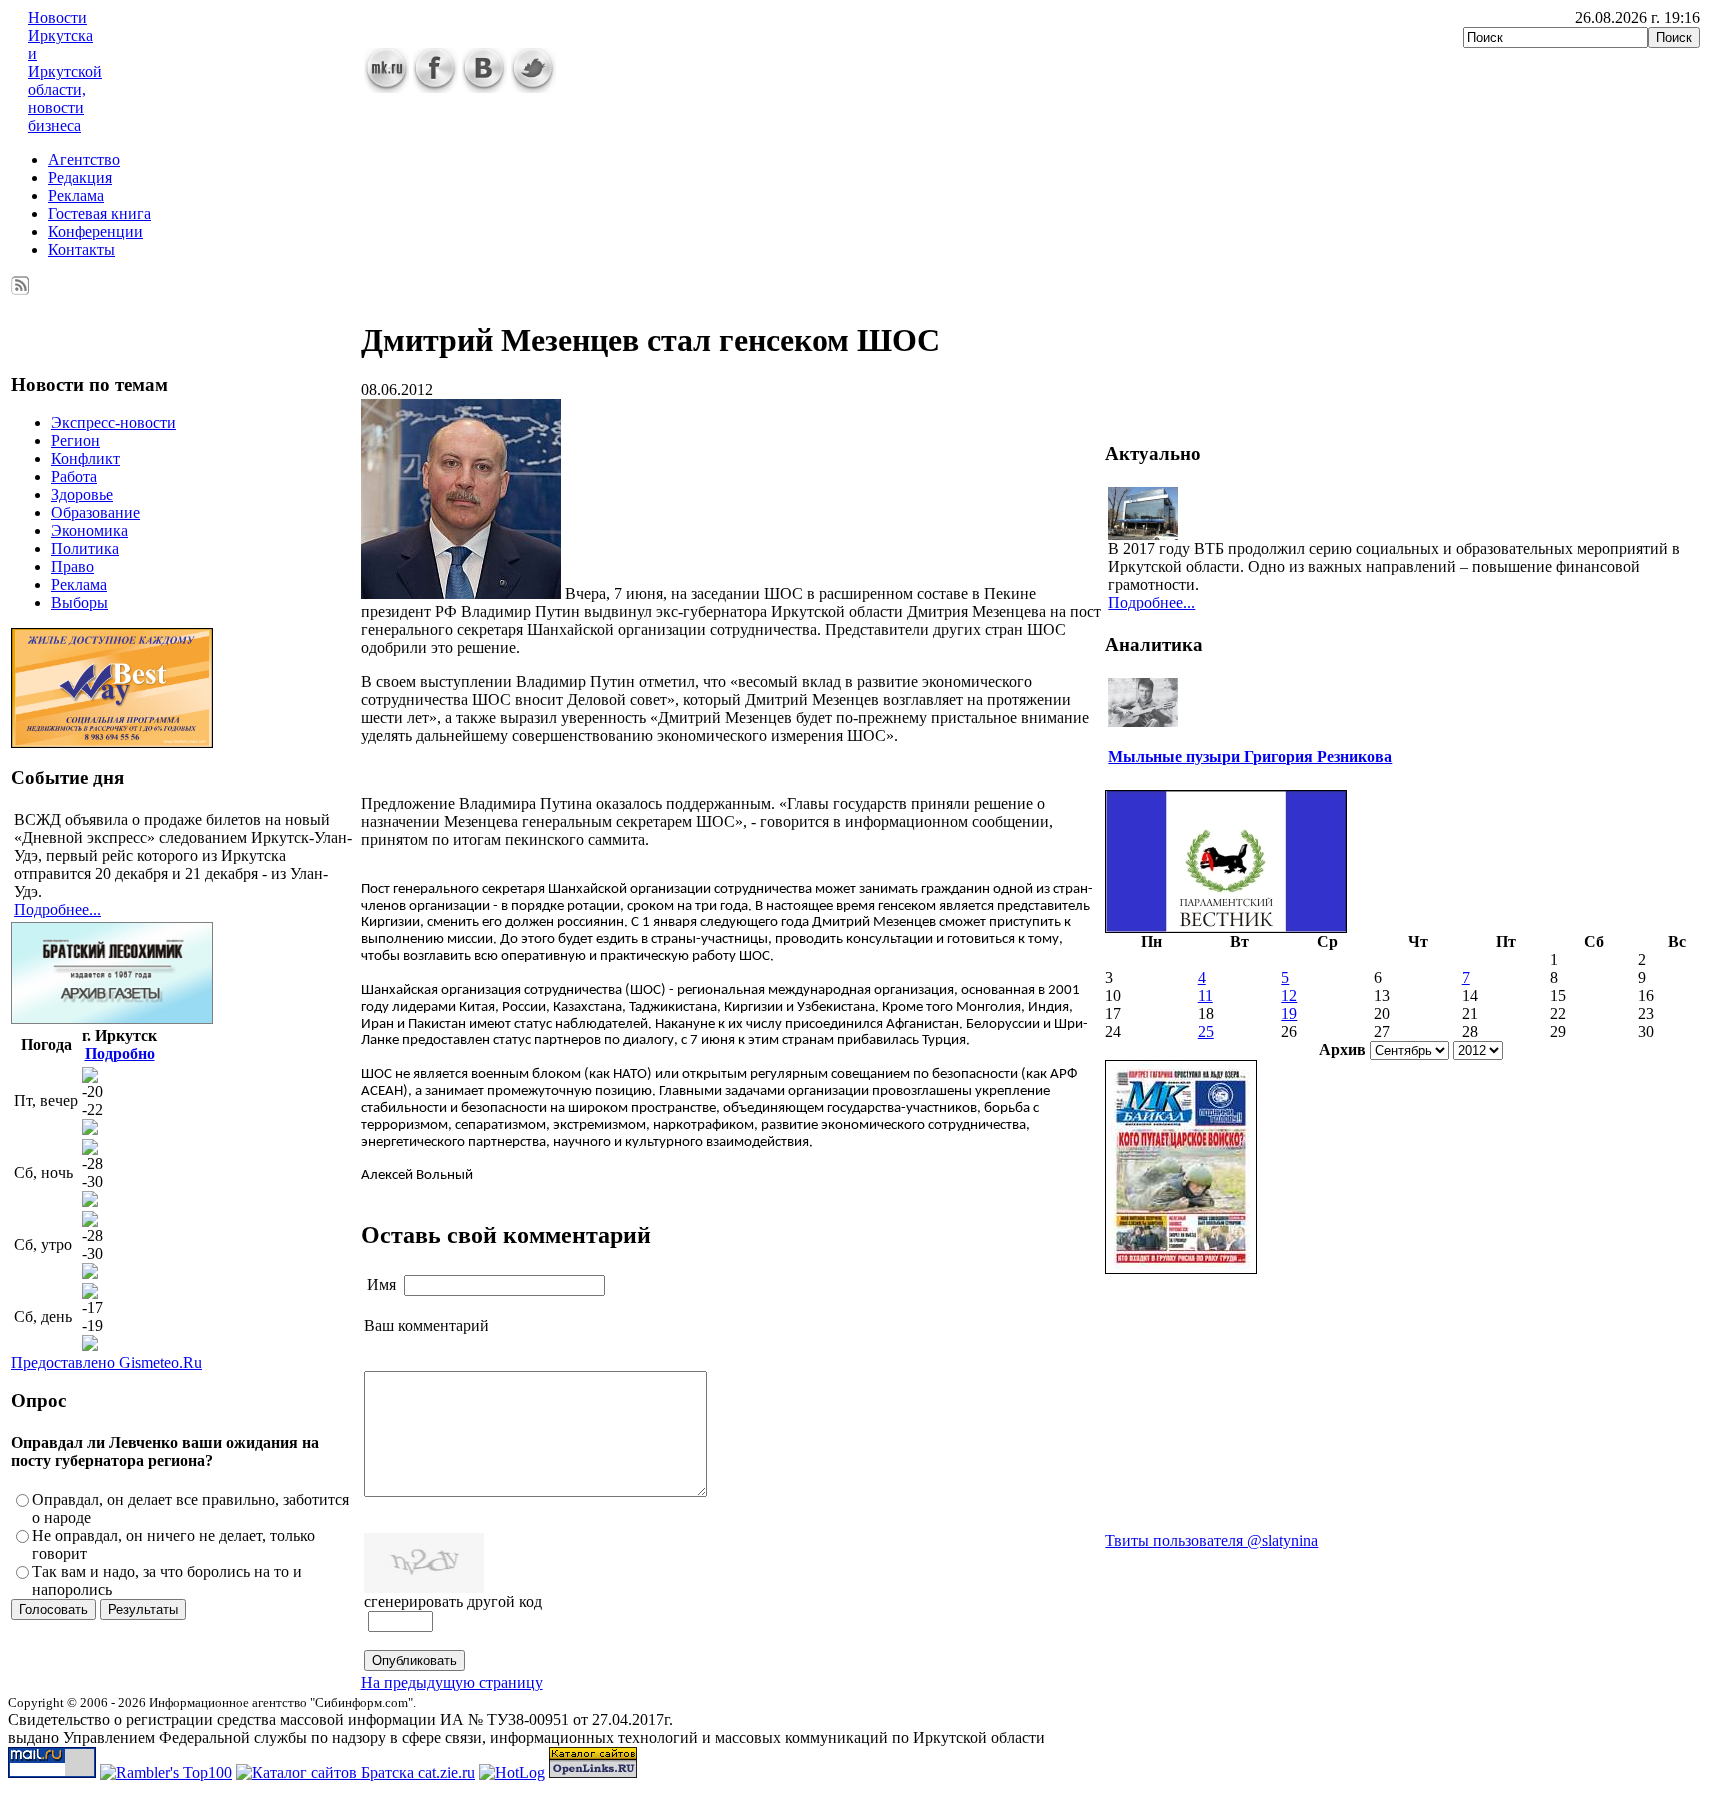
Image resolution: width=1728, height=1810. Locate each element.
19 (1289, 1013)
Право (72, 566)
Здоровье (82, 494)
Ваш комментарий (426, 1325)
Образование (95, 512)
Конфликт (85, 458)
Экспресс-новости (113, 422)
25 (1206, 1031)
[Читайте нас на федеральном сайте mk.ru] (386, 87)
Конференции (95, 231)
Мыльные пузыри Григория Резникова (1250, 756)
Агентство (84, 159)
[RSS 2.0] (20, 281)
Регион (75, 440)
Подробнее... (57, 909)
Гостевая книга (99, 213)
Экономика (89, 530)
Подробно (120, 1053)
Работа (74, 476)
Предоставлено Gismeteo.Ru (106, 1362)
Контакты (81, 249)
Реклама (76, 195)
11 (1205, 995)
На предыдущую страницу (452, 1682)
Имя (381, 1284)
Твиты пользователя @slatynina (1211, 1540)
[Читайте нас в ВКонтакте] (484, 87)
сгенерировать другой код (453, 1601)
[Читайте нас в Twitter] (533, 87)
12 (1289, 995)
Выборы (79, 602)
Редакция (80, 177)
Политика (85, 548)
